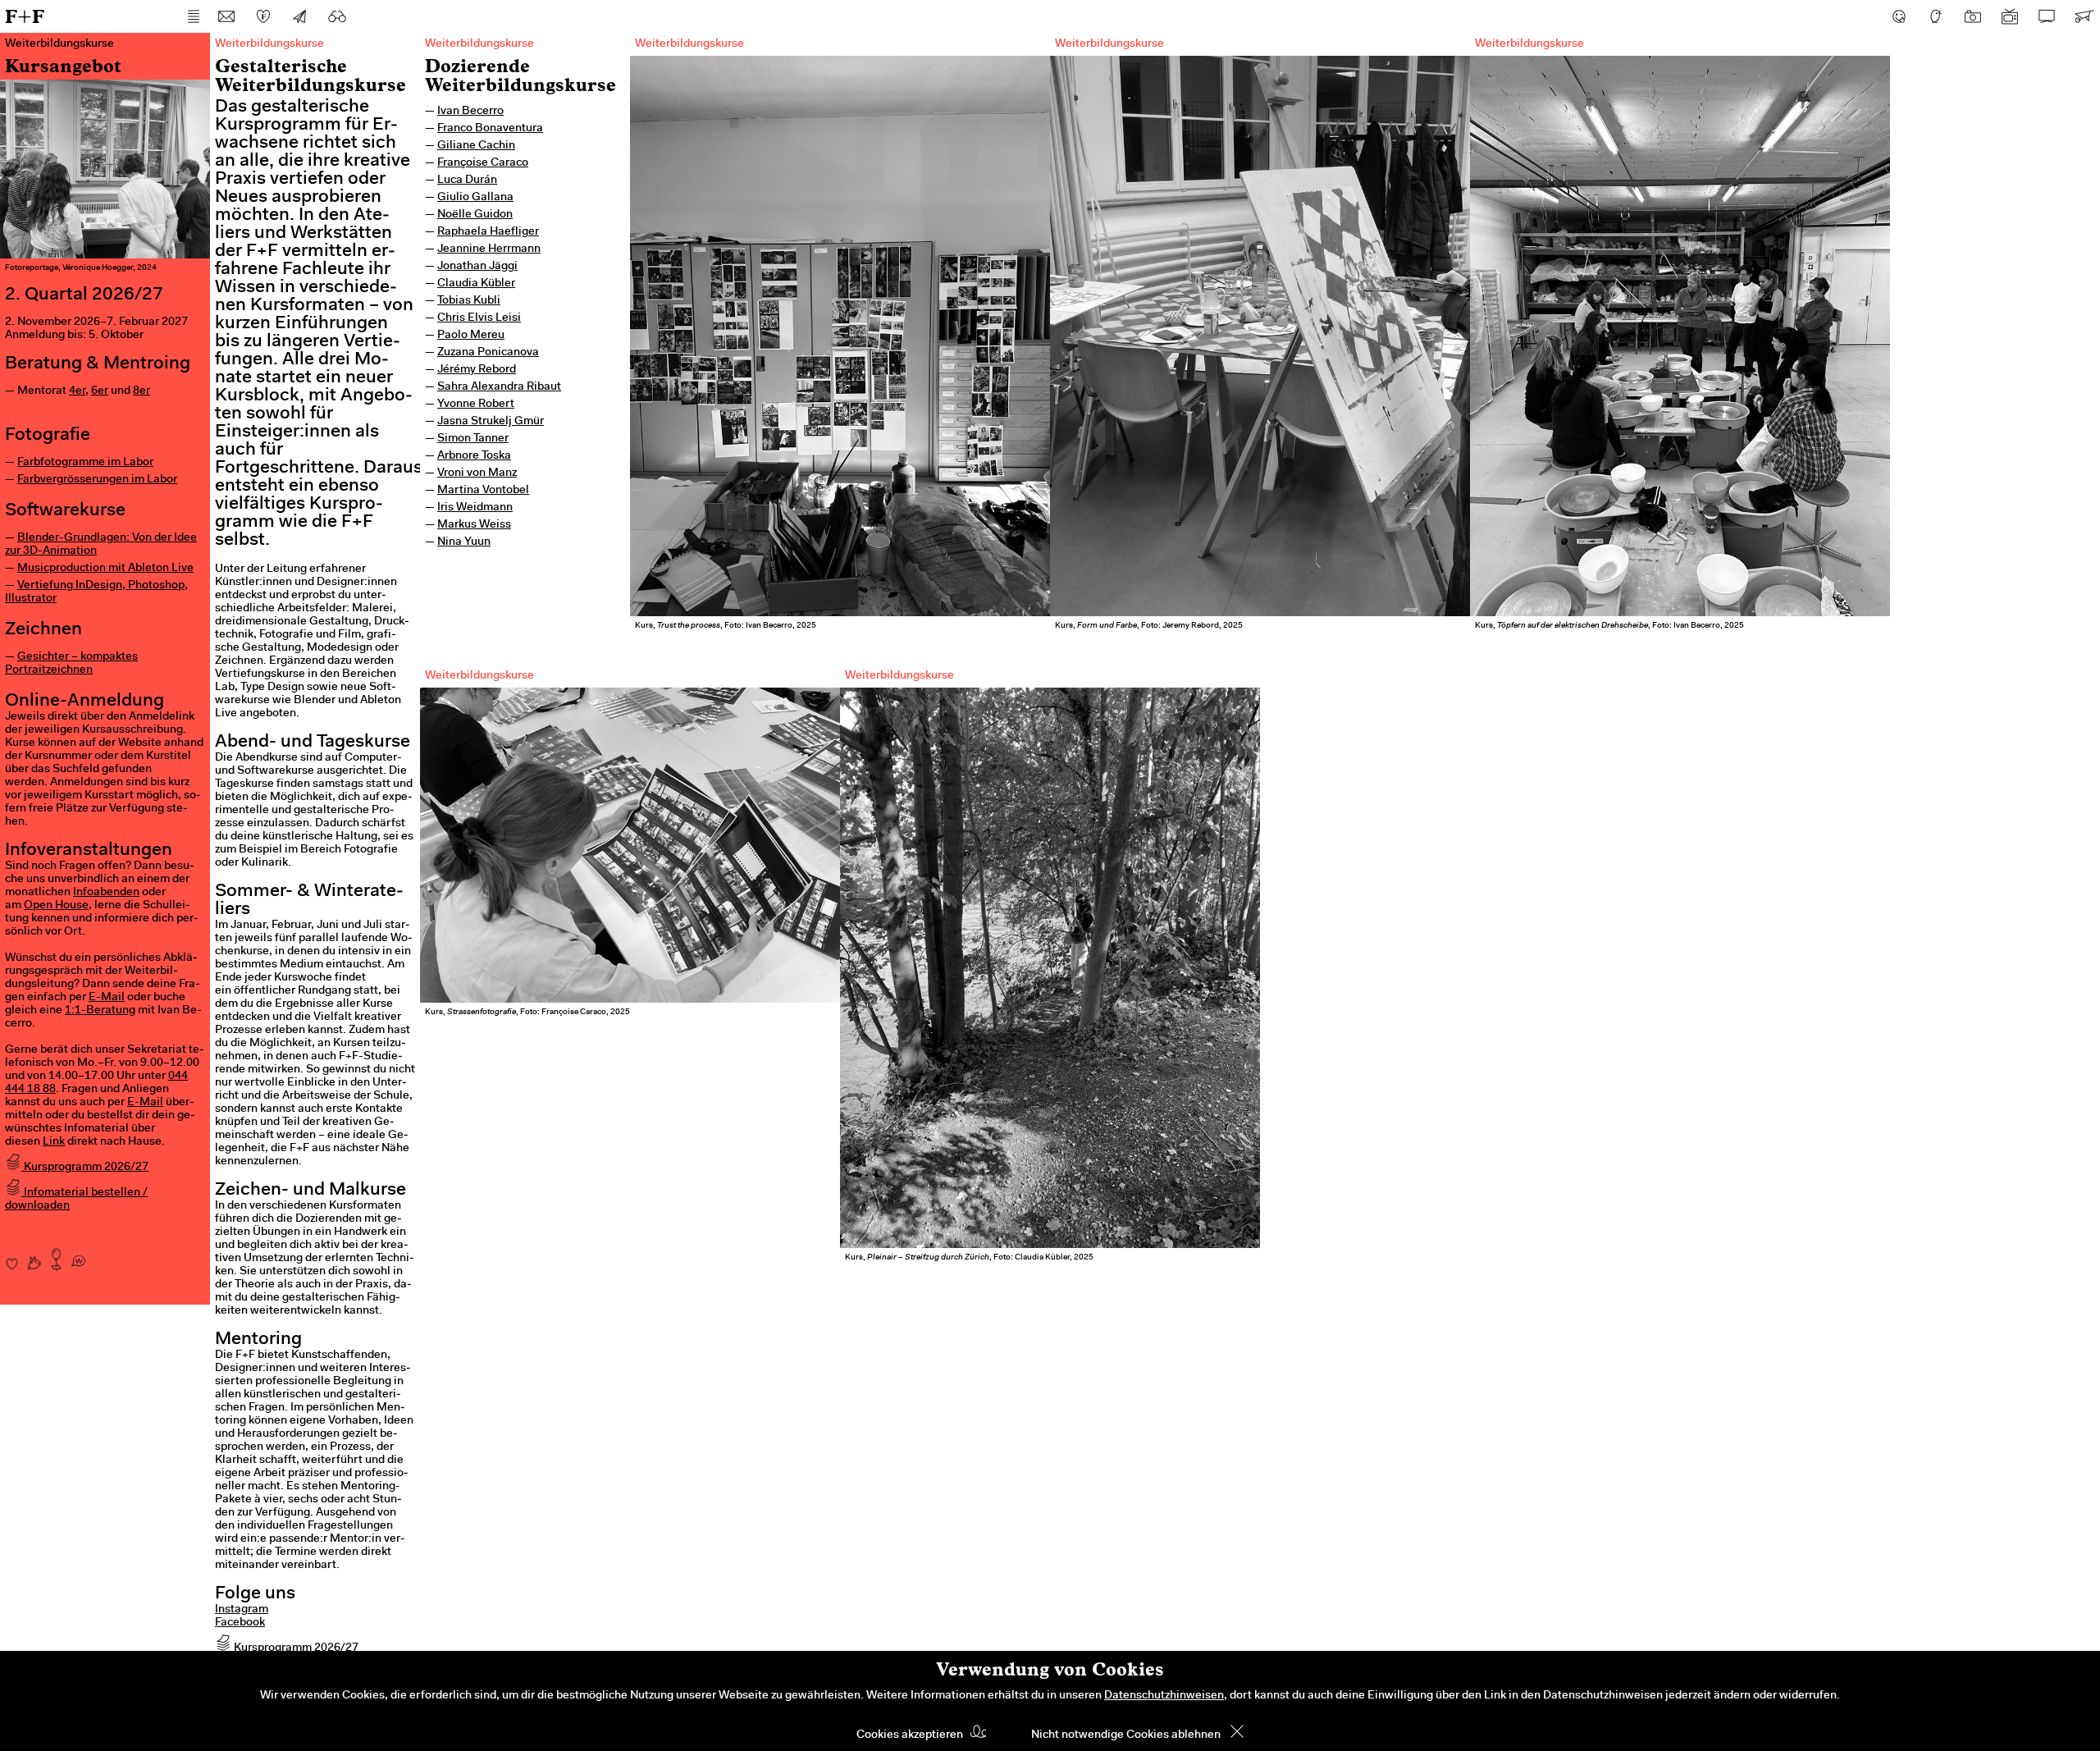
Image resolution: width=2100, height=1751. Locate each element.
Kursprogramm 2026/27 (85, 1168)
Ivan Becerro (470, 112)
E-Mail (107, 998)
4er (77, 391)
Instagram (242, 1610)
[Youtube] (2010, 16)
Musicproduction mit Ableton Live (105, 569)
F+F (25, 16)
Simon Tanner (473, 439)
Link (54, 1142)
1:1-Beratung (100, 1011)
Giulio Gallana (475, 198)
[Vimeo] (2047, 16)
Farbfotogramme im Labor (85, 463)
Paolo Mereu (471, 336)
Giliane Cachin (476, 146)
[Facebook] (1899, 16)
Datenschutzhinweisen (1164, 1696)
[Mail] (226, 16)
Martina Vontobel (483, 491)
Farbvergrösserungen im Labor (97, 480)
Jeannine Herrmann (489, 249)
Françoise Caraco (483, 163)
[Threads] (1936, 16)
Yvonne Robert (476, 405)
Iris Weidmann (475, 508)
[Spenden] (263, 16)
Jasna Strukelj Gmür (491, 422)
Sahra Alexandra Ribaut (499, 387)
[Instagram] (1973, 16)
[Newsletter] (300, 16)
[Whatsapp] (78, 1255)
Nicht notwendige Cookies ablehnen (1126, 1735)
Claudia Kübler (476, 284)
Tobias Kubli (469, 301)
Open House (56, 906)
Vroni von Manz (477, 473)
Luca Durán (467, 181)
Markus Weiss (474, 525)
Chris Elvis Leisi (479, 318)
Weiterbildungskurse (479, 44)
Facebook (240, 1623)
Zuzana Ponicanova (488, 353)
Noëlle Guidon (475, 215)
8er (142, 391)
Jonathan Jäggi (477, 267)
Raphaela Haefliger (488, 232)
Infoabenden (106, 893)
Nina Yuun (464, 542)
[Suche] (337, 16)
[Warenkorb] (2084, 16)
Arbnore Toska (474, 456)
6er (100, 391)
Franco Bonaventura (490, 129)
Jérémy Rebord (477, 370)
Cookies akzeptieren (910, 1735)
